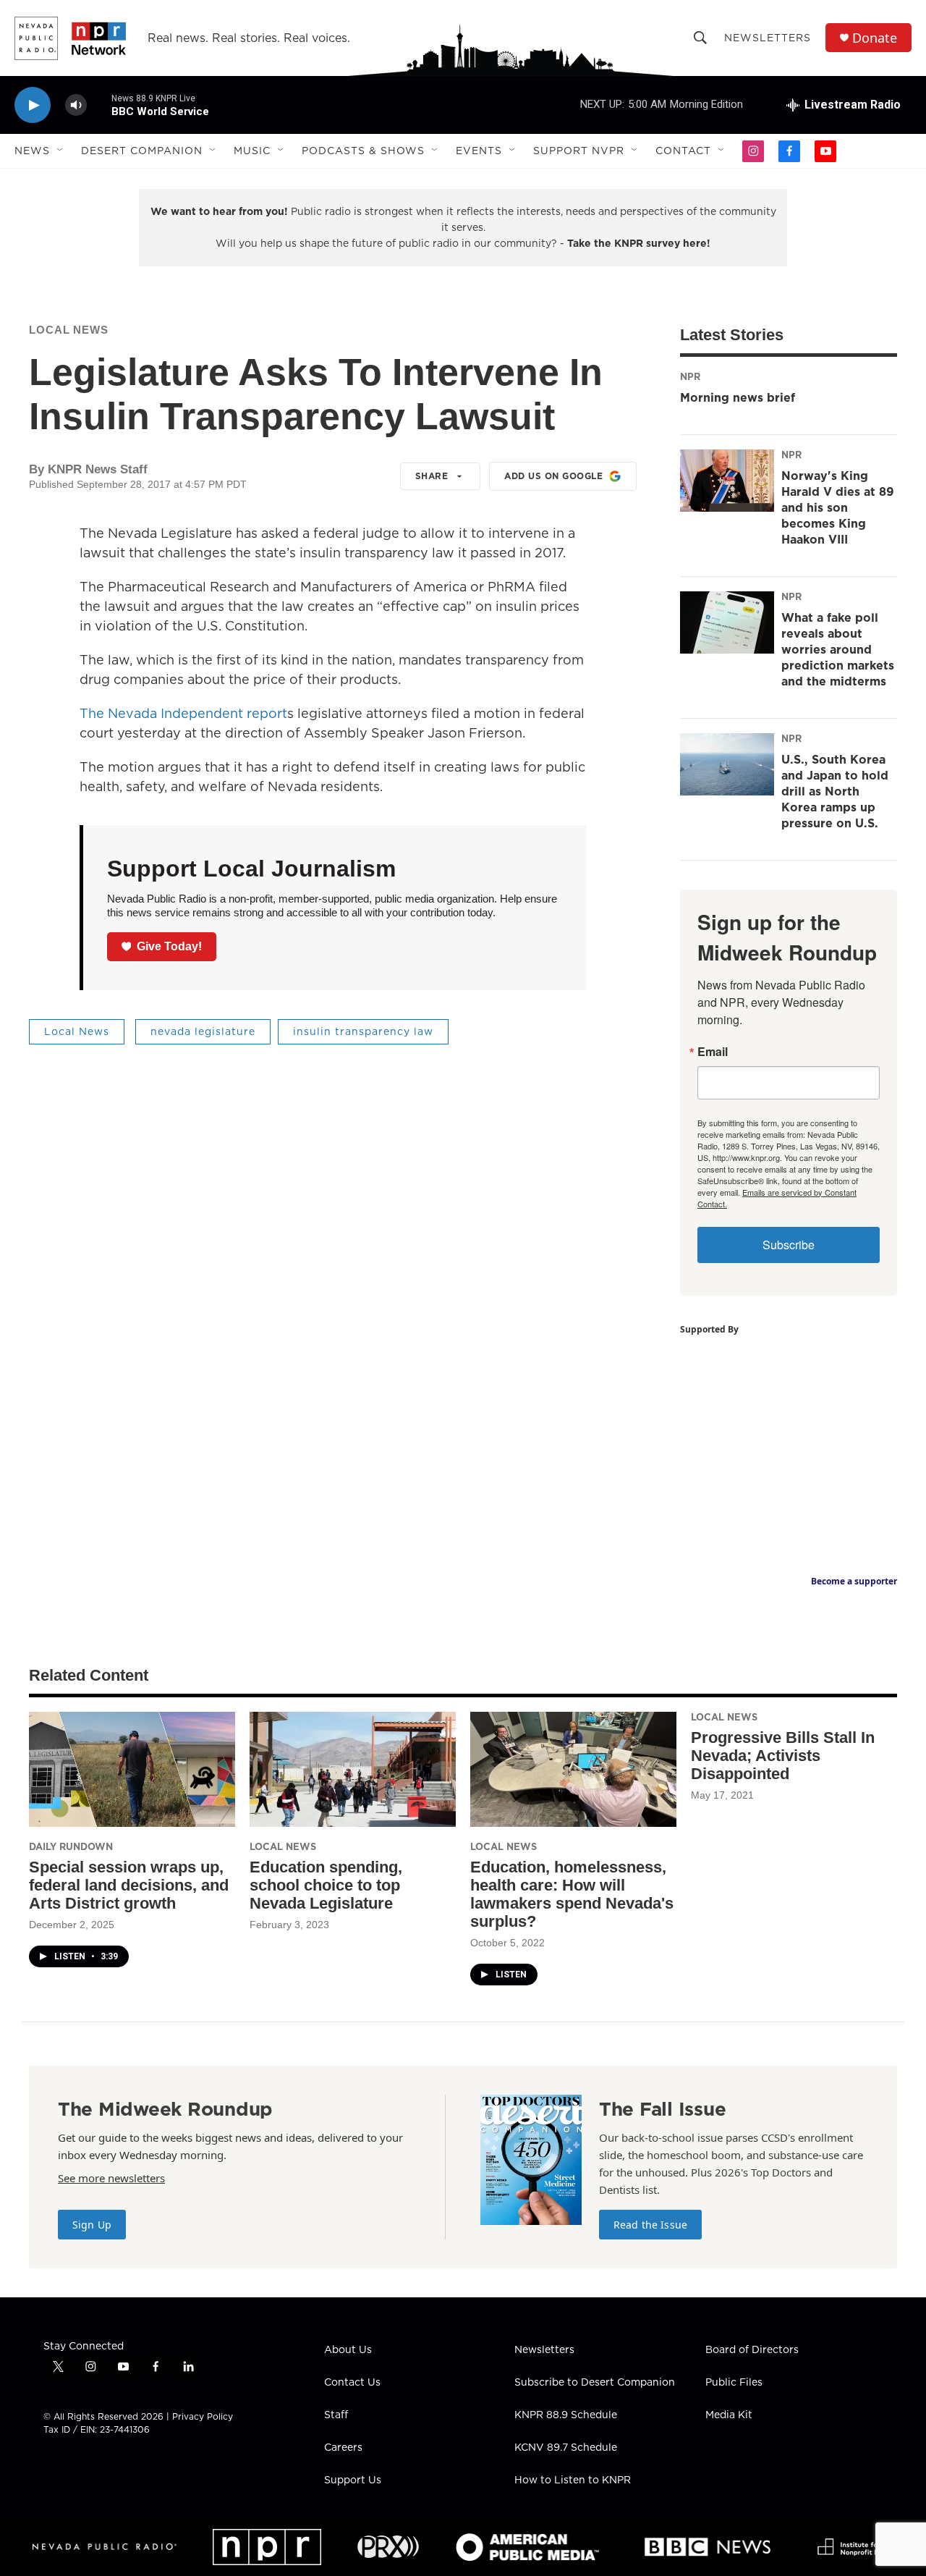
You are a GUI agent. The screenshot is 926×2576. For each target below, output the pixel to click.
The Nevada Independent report (183, 713)
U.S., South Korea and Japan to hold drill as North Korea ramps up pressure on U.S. (835, 791)
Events (479, 151)
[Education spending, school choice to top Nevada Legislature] (353, 1769)
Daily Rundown (71, 1846)
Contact (683, 151)
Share (432, 476)
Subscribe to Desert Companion (595, 2383)
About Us (348, 2350)
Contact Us (352, 2383)
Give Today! (169, 946)
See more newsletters (111, 2178)
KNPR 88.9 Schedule (566, 2415)
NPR (690, 376)
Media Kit (729, 2415)
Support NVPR (579, 151)
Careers (343, 2448)
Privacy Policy (203, 2416)
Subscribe (789, 1245)
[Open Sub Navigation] (61, 151)
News (32, 151)
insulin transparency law (363, 1031)
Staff (336, 2415)
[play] (33, 105)
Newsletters (768, 38)
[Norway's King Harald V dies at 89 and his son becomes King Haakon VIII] (727, 481)
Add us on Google (553, 476)
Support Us (353, 2480)
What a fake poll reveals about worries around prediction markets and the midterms (838, 649)
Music (252, 151)
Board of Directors (752, 2350)
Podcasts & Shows (363, 151)
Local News (69, 330)
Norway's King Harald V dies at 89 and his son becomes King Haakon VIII (838, 507)
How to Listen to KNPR (573, 2480)
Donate (875, 38)
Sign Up (92, 2225)
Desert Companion (142, 151)
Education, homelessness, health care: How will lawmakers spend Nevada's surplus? (572, 1894)
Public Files (734, 2383)
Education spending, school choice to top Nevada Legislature (326, 1885)
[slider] (99, 105)
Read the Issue (650, 2225)
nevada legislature (203, 1031)
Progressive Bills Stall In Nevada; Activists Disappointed (783, 1756)
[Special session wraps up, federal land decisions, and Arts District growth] (132, 1769)
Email (713, 1052)
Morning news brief (738, 397)
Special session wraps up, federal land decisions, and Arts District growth (129, 1885)
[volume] (76, 105)
